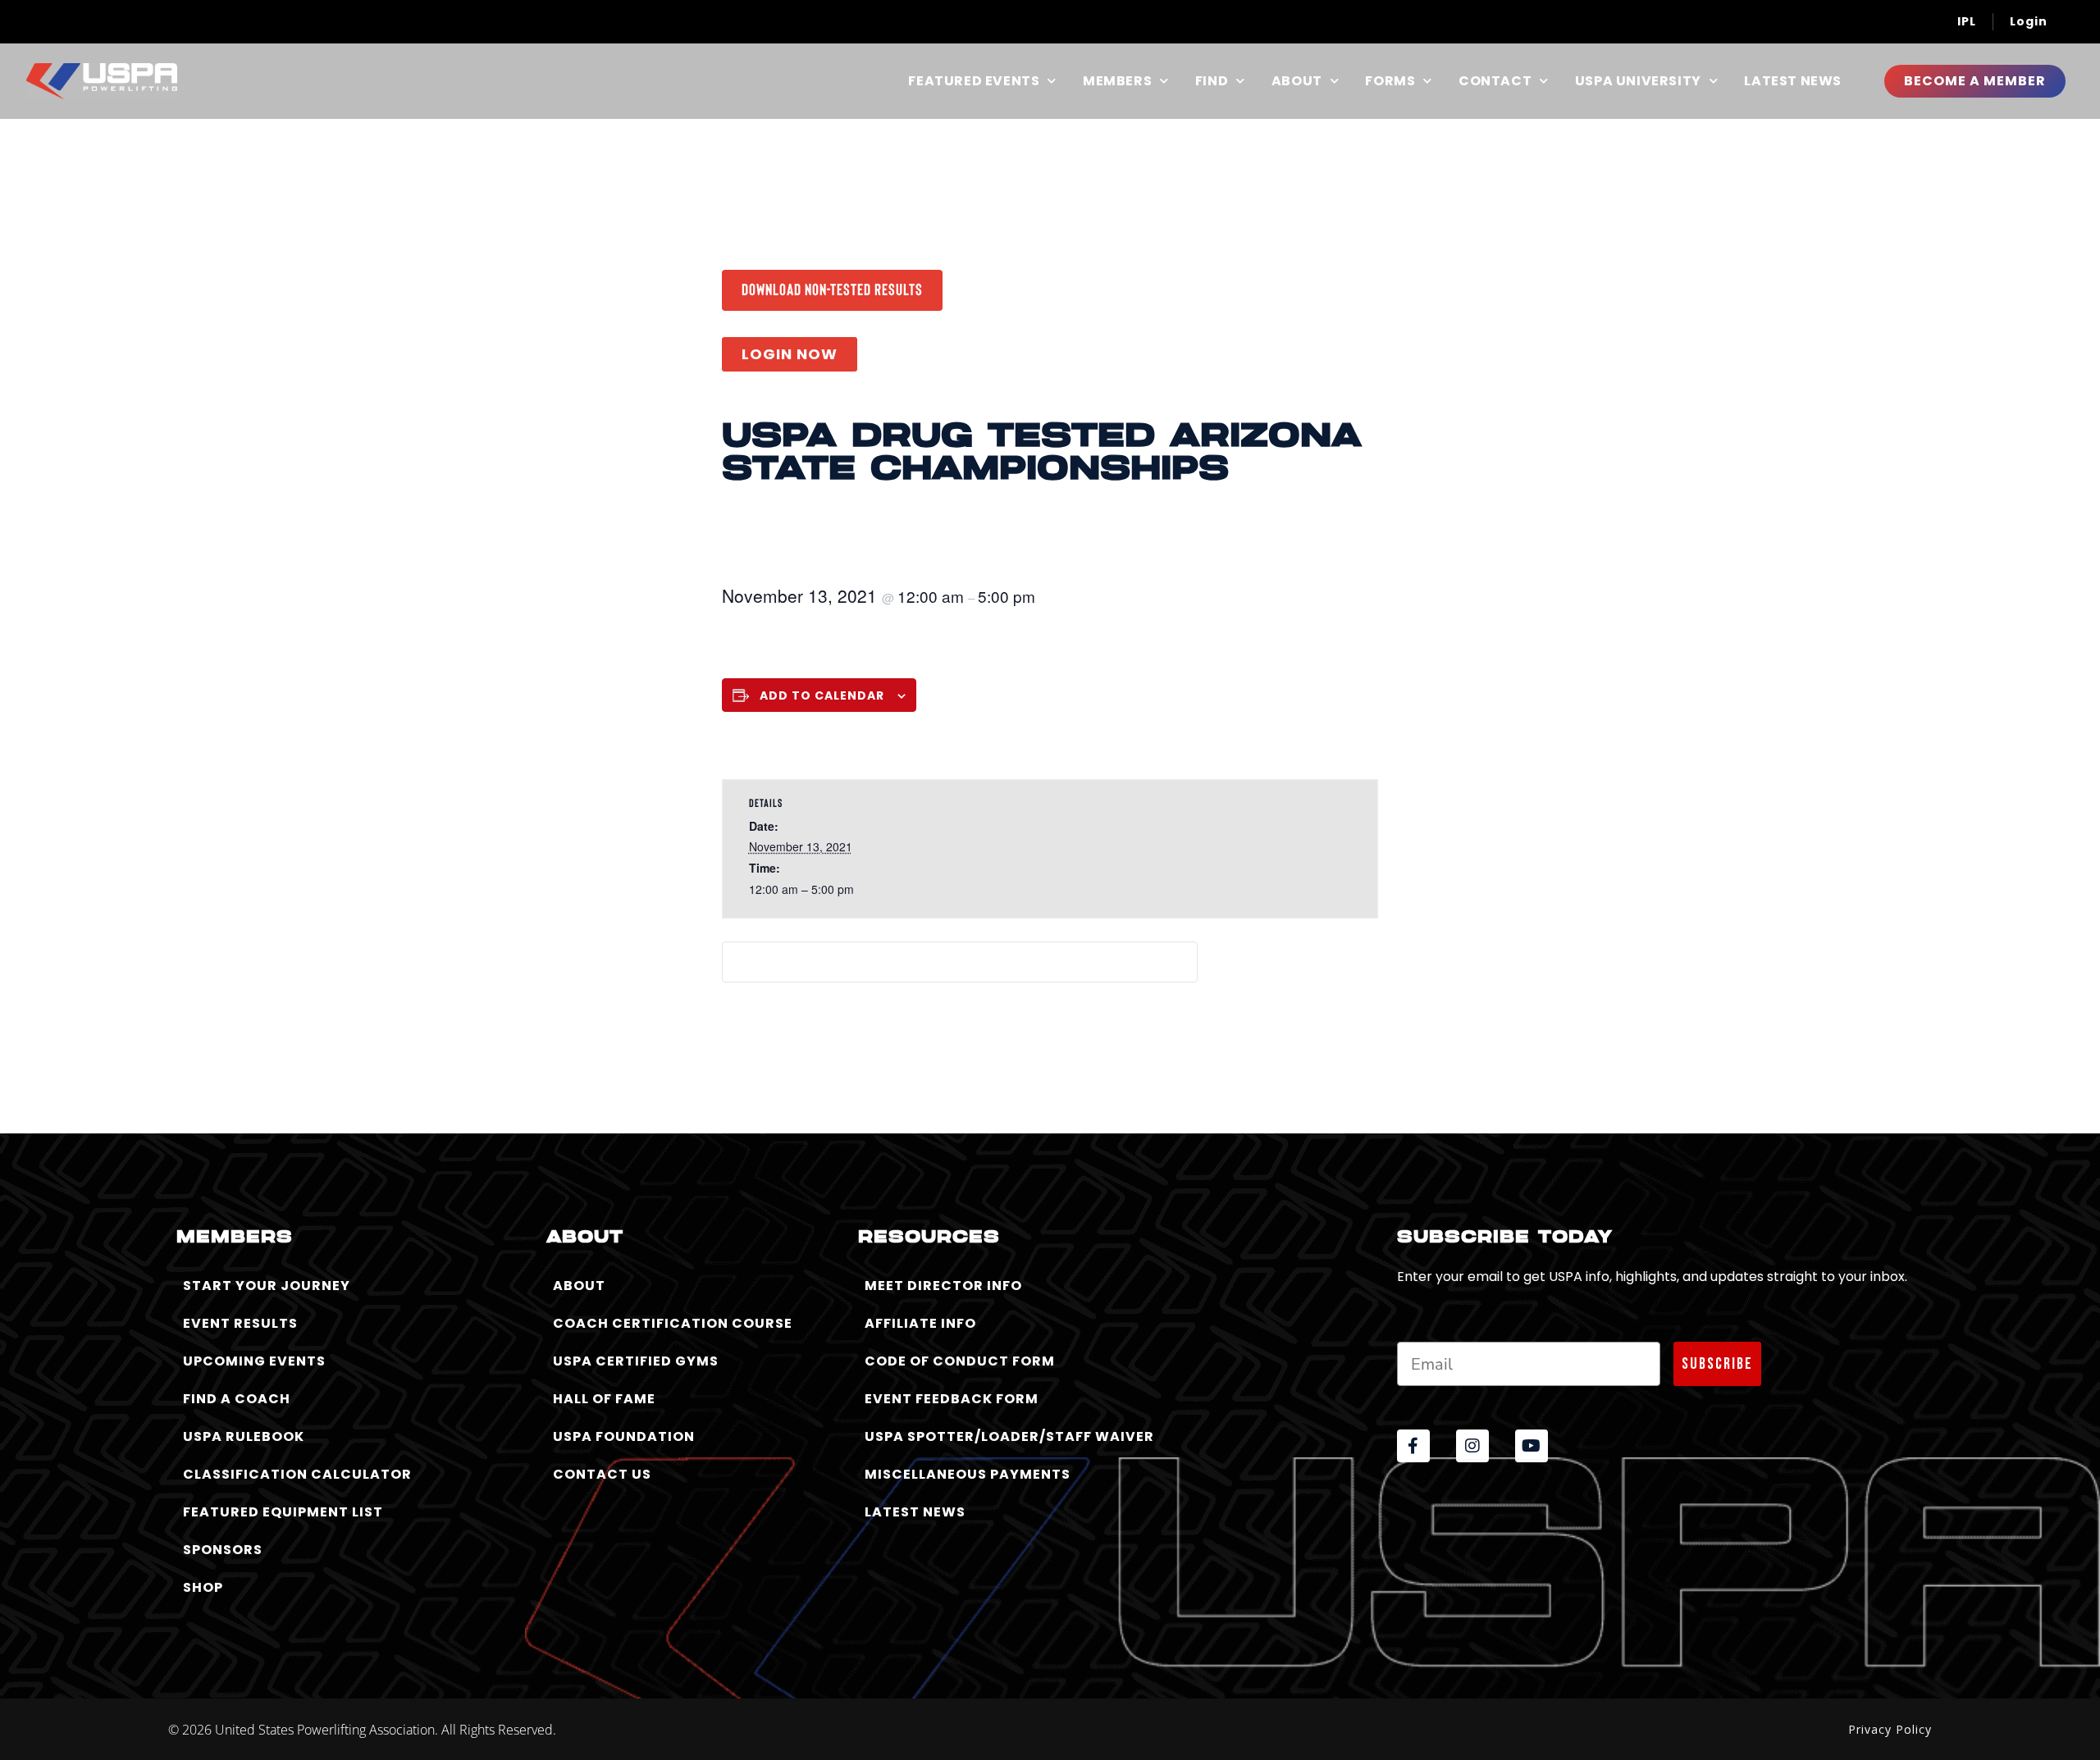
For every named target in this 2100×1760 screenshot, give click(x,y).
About (1297, 81)
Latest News (1793, 81)
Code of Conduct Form (960, 1361)
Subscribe (1717, 1364)
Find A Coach (237, 1399)
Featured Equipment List (283, 1512)
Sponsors (223, 1550)
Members (1117, 81)
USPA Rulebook (244, 1436)
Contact (1495, 81)
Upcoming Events (254, 1361)
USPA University (1638, 81)
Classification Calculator (297, 1474)
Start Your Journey (267, 1286)
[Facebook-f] (1413, 1446)
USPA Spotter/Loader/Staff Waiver (1009, 1436)
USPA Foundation (624, 1436)
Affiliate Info (920, 1323)
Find (1212, 81)
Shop (203, 1587)
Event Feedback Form (952, 1399)
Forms (1390, 81)
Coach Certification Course (673, 1323)
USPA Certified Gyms (636, 1361)
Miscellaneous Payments (968, 1474)
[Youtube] (1532, 1446)
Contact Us (602, 1474)
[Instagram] (1472, 1446)
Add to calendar (822, 695)
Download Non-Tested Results (832, 289)
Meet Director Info (943, 1286)
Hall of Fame (604, 1399)
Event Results (240, 1323)
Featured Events (974, 81)
